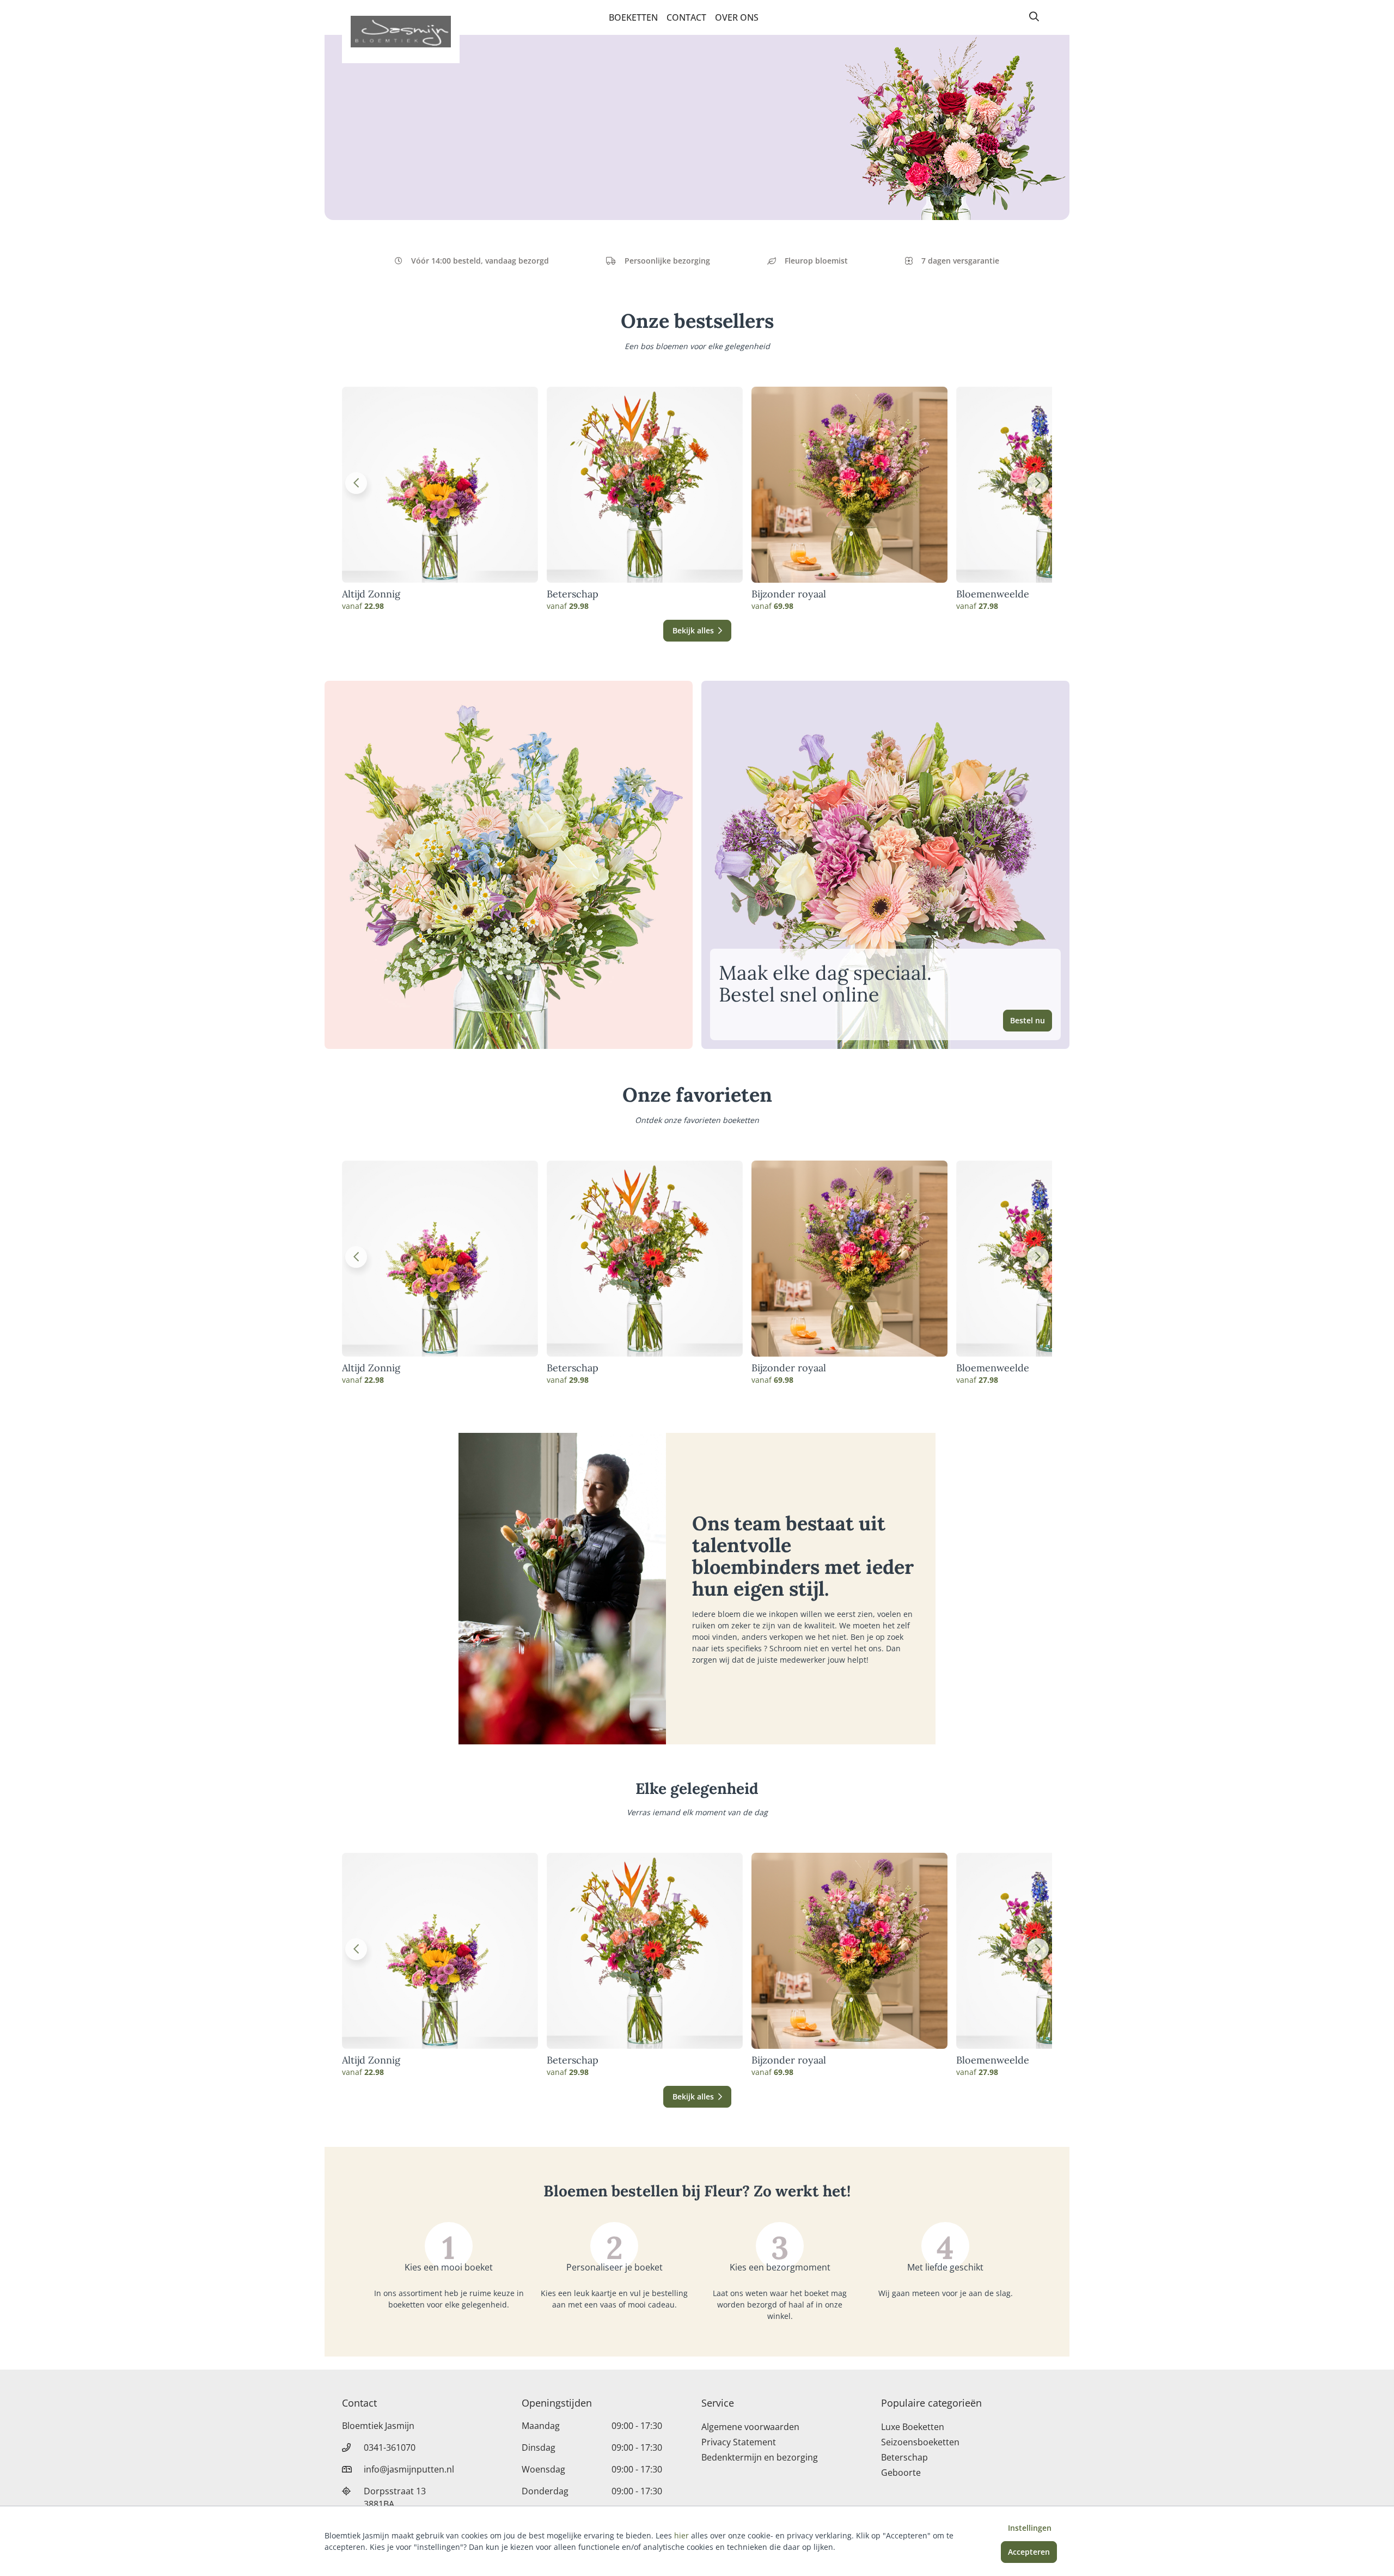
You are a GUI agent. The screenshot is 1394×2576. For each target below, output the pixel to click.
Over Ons (737, 17)
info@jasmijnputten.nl (409, 2469)
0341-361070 (390, 2447)
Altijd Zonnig (371, 594)
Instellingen (1030, 2528)
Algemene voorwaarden (750, 2427)
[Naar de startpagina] (401, 32)
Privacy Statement (739, 2442)
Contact (686, 17)
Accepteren (1029, 2552)
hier (681, 2535)
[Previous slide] (356, 483)
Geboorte (901, 2473)
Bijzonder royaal (789, 594)
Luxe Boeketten (913, 2427)
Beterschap (573, 594)
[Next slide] (1038, 483)
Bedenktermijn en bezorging (760, 2457)
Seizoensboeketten (920, 2442)
